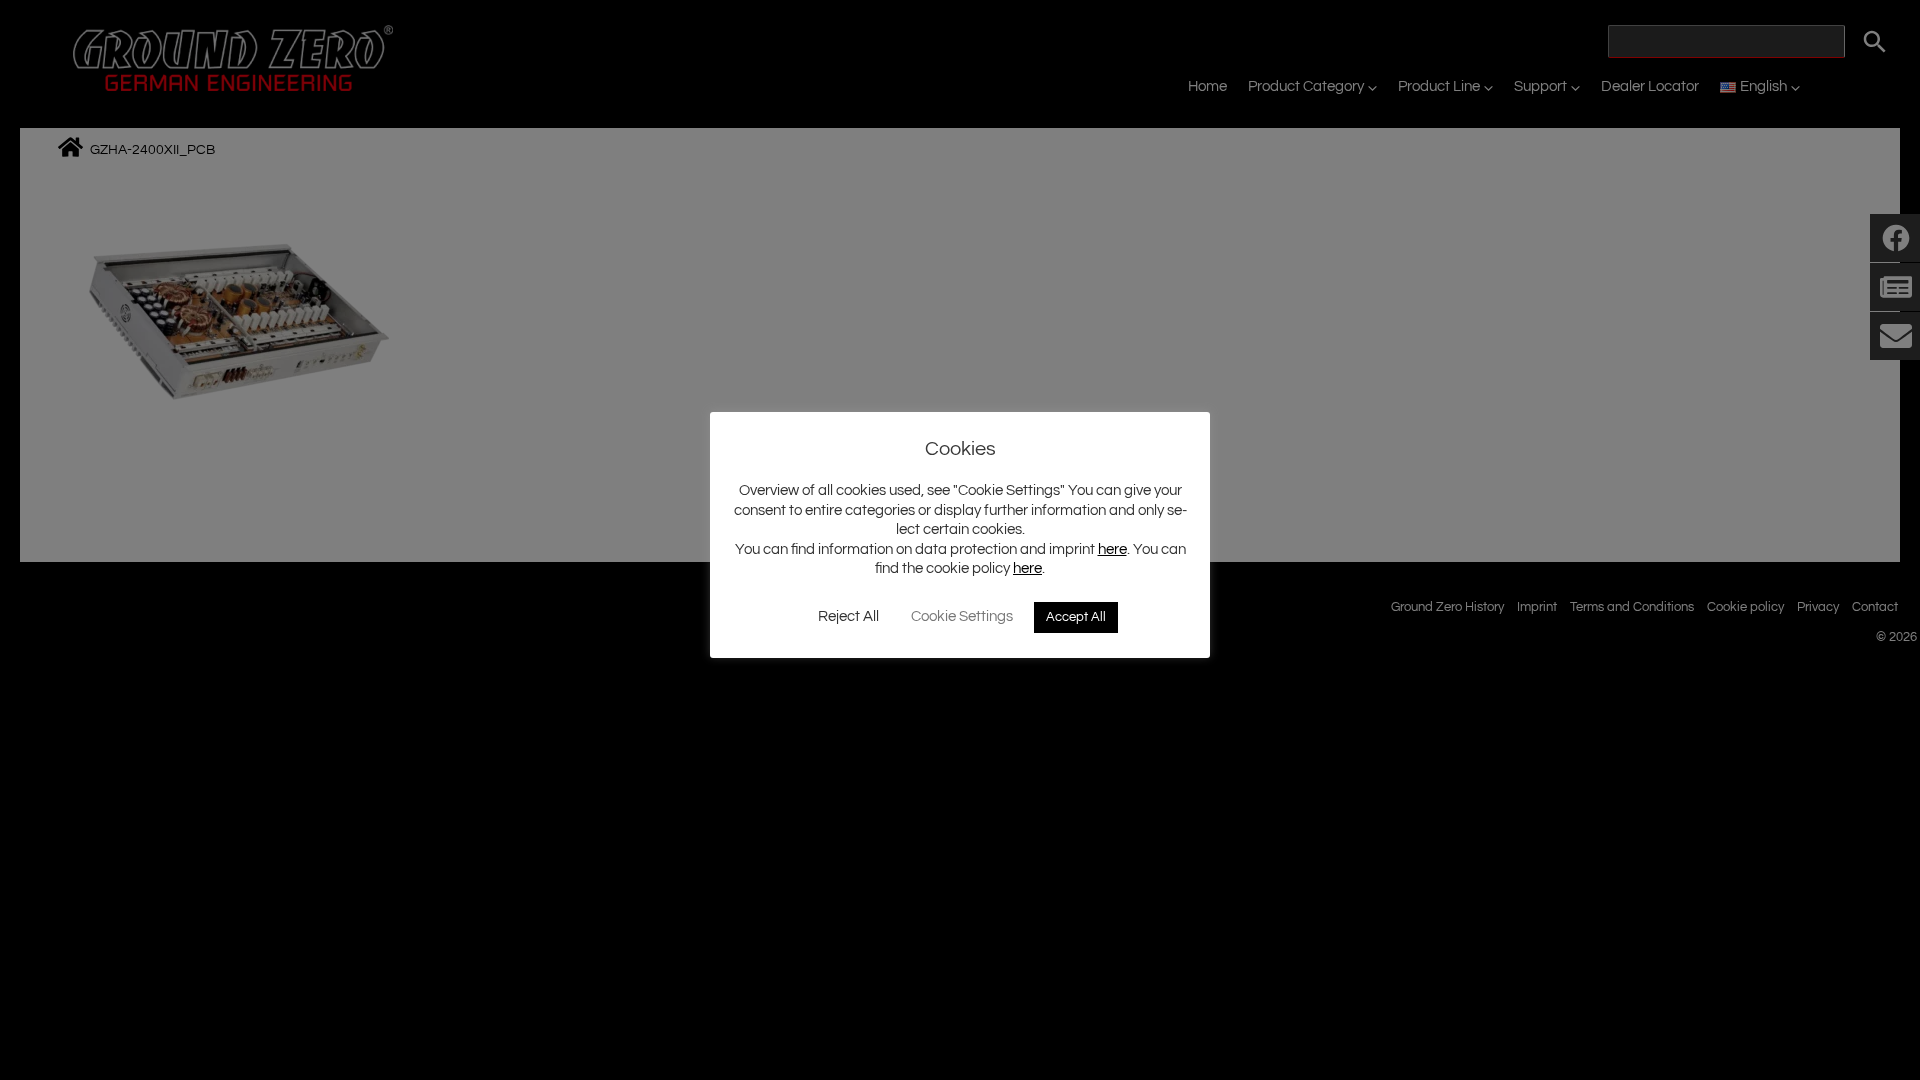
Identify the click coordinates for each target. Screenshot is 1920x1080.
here (1112, 549)
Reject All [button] (848, 616)
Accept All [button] (1076, 617)
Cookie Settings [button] (962, 616)
